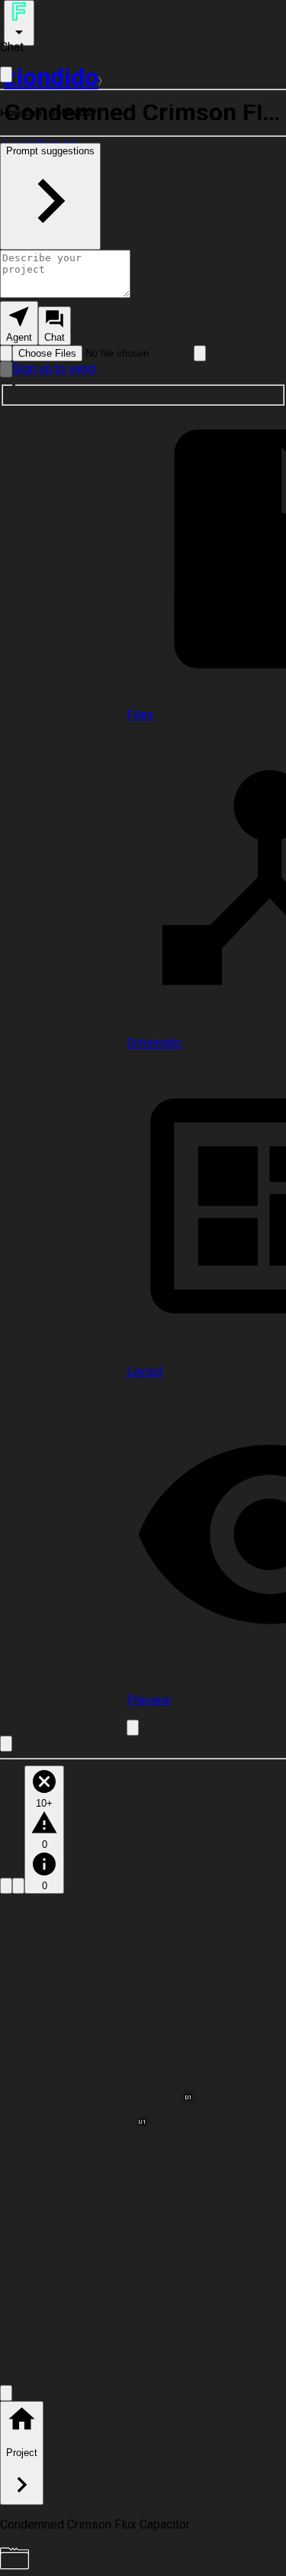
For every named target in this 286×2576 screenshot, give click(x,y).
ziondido (51, 77)
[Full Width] (6, 74)
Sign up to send (54, 369)
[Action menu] (19, 23)
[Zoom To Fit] (6, 2393)
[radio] (19, 323)
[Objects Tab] (18, 1886)
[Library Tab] (6, 1886)
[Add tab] (133, 1728)
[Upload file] (6, 353)
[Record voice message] (6, 369)
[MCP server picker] (200, 353)
